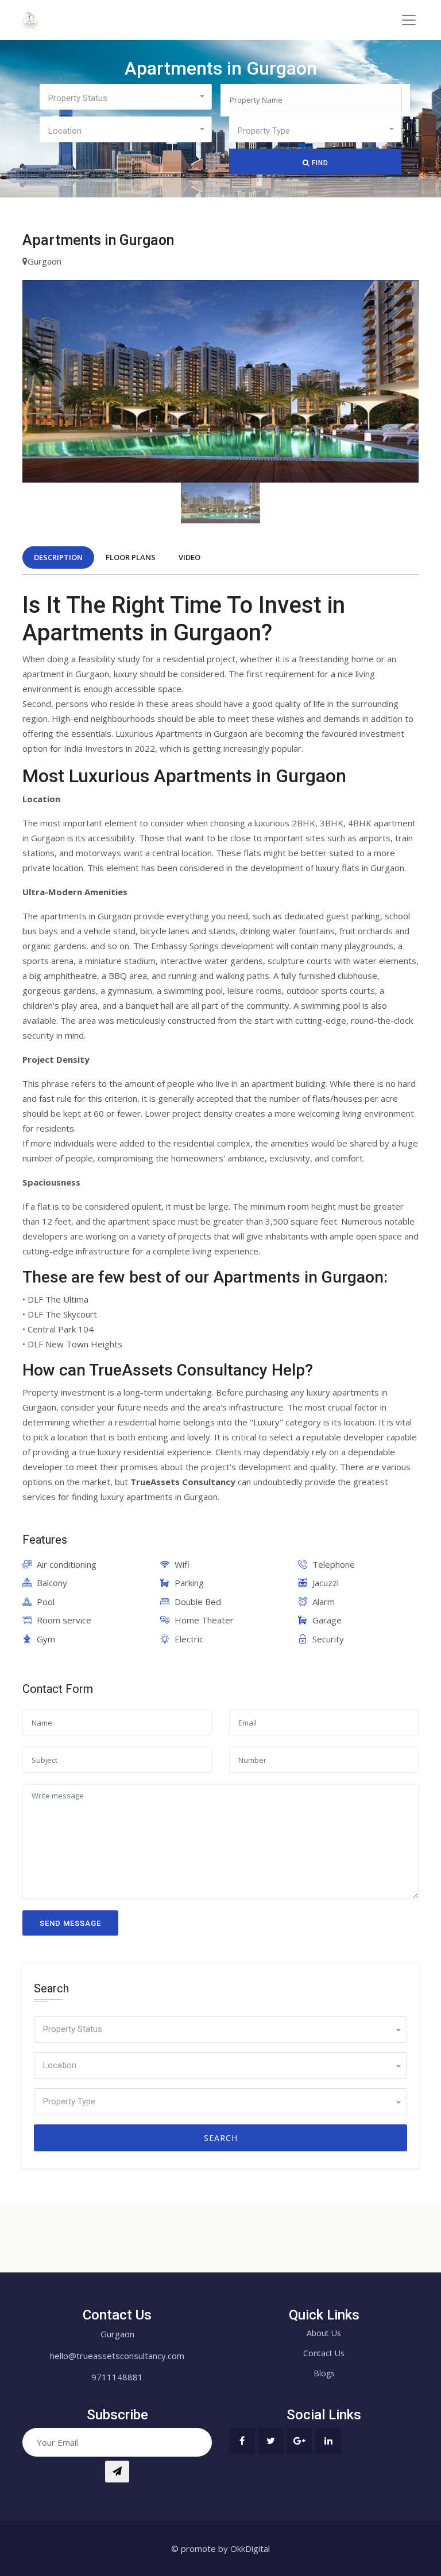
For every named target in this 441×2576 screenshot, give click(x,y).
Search (221, 2138)
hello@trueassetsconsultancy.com (117, 2356)
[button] (125, 97)
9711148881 (117, 2377)
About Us (324, 2333)
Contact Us (324, 2353)
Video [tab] (189, 557)
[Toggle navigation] (409, 20)
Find (319, 163)
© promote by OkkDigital (220, 2548)
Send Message (70, 1923)
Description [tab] (58, 557)
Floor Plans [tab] (131, 557)
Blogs (324, 2373)
